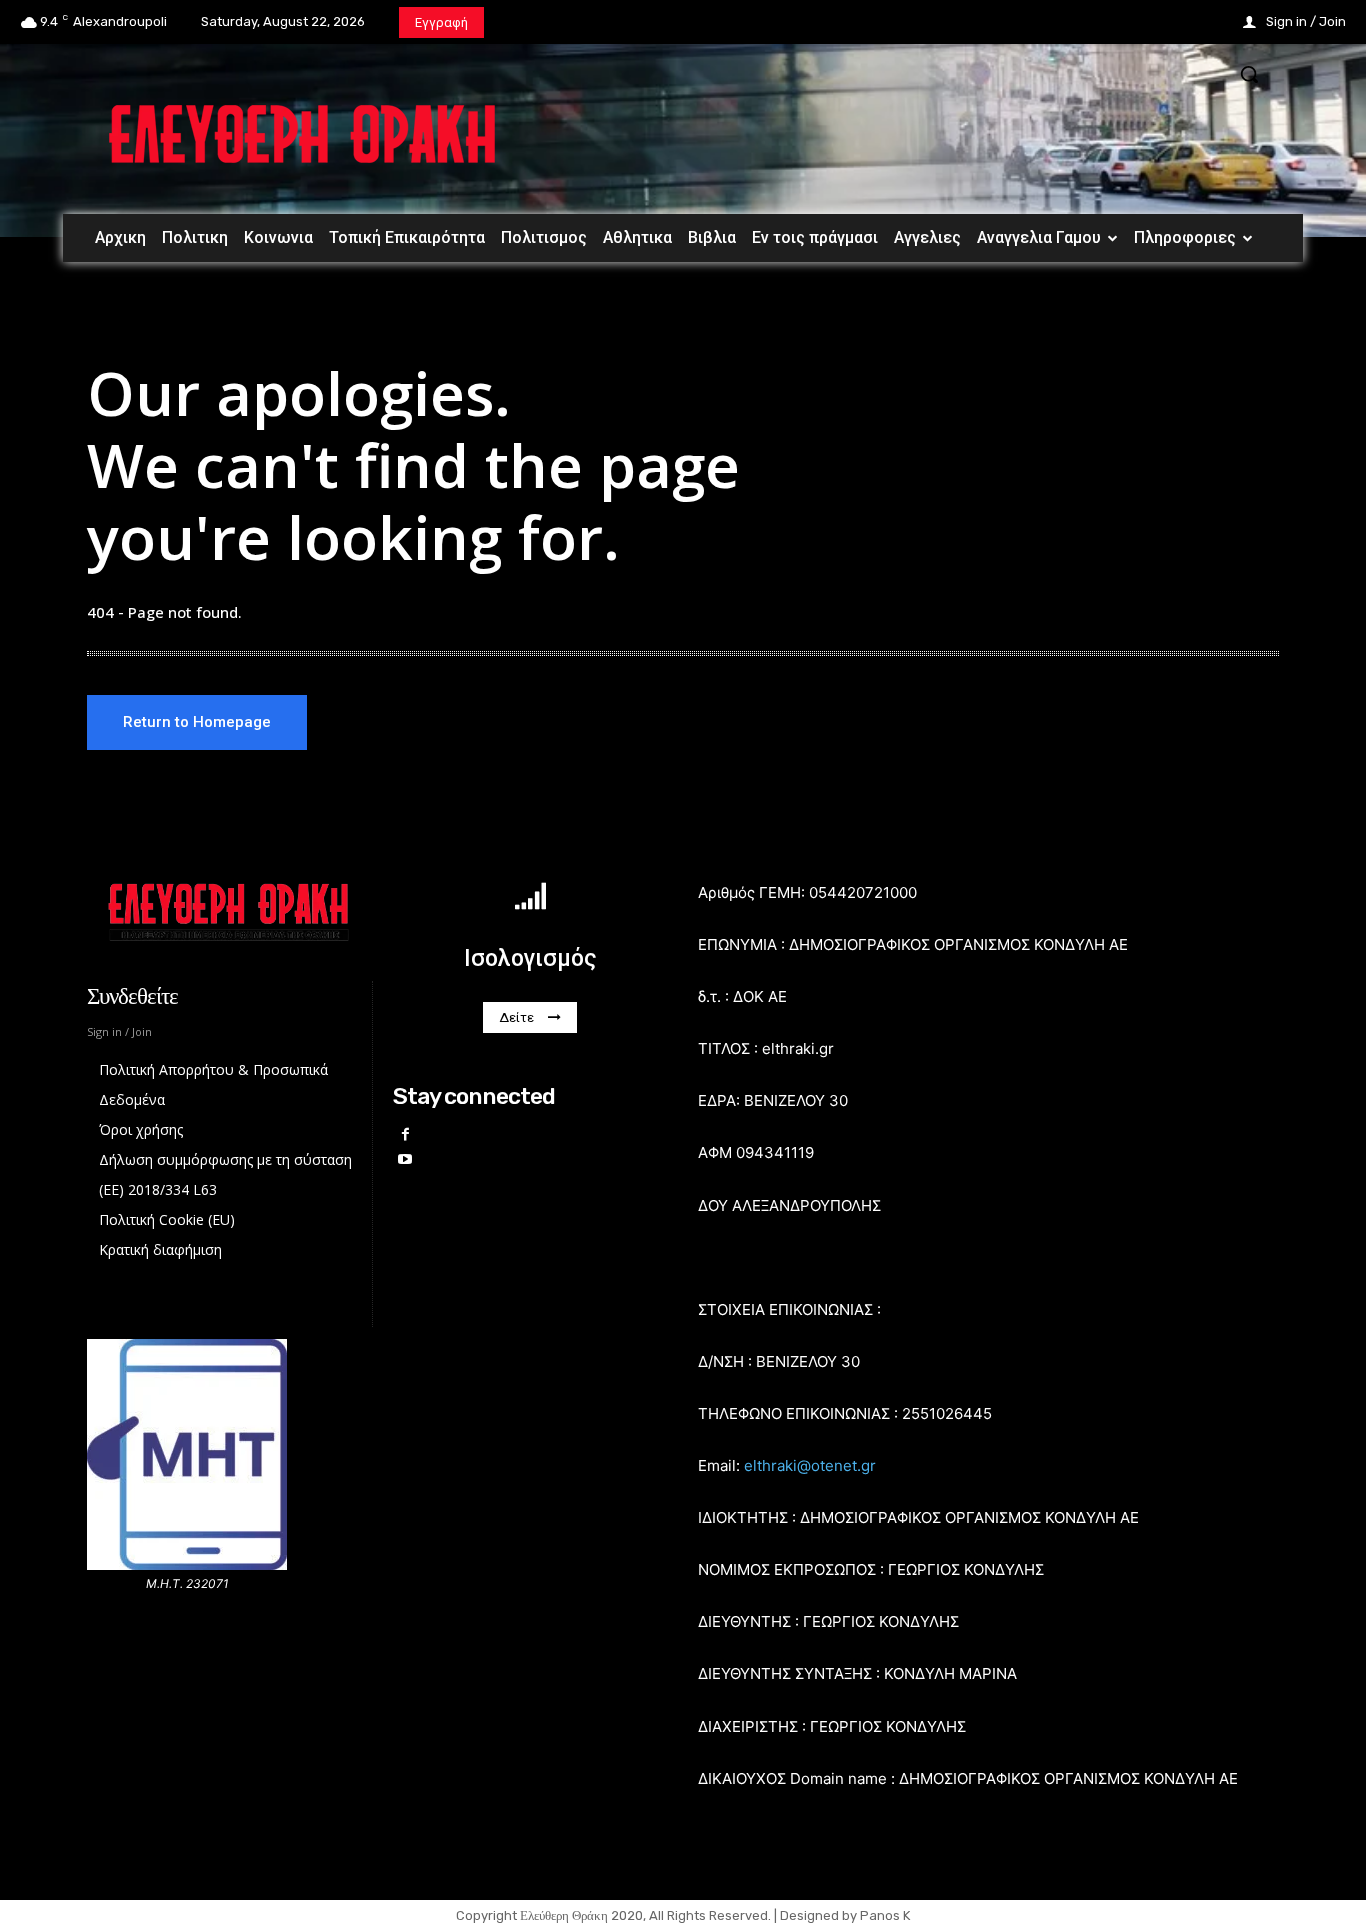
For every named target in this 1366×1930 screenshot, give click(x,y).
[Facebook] (405, 1134)
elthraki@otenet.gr (810, 1465)
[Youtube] (405, 1159)
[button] (1249, 74)
